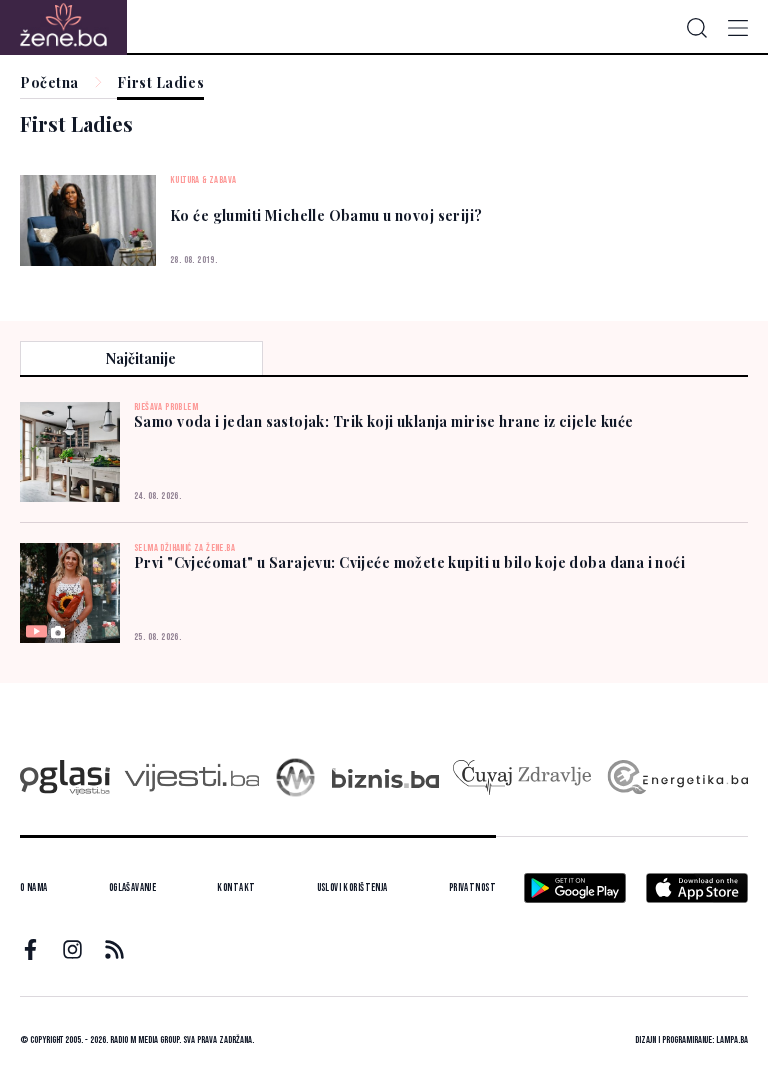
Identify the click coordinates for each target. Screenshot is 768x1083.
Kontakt (236, 888)
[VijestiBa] (191, 777)
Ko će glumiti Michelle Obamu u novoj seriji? (326, 215)
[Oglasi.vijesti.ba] (65, 777)
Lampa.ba (732, 1040)
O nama (34, 888)
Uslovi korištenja (352, 888)
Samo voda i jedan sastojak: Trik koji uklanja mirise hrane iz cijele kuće (384, 421)
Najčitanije (141, 358)
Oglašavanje (133, 888)
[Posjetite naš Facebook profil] (30, 949)
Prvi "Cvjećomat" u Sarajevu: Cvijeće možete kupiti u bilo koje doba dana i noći (409, 562)
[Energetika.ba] (676, 777)
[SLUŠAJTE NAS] (295, 777)
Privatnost (472, 888)
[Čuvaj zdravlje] (521, 777)
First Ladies (160, 83)
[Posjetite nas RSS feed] (114, 949)
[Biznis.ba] (385, 778)
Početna (49, 83)
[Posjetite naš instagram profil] (72, 949)
